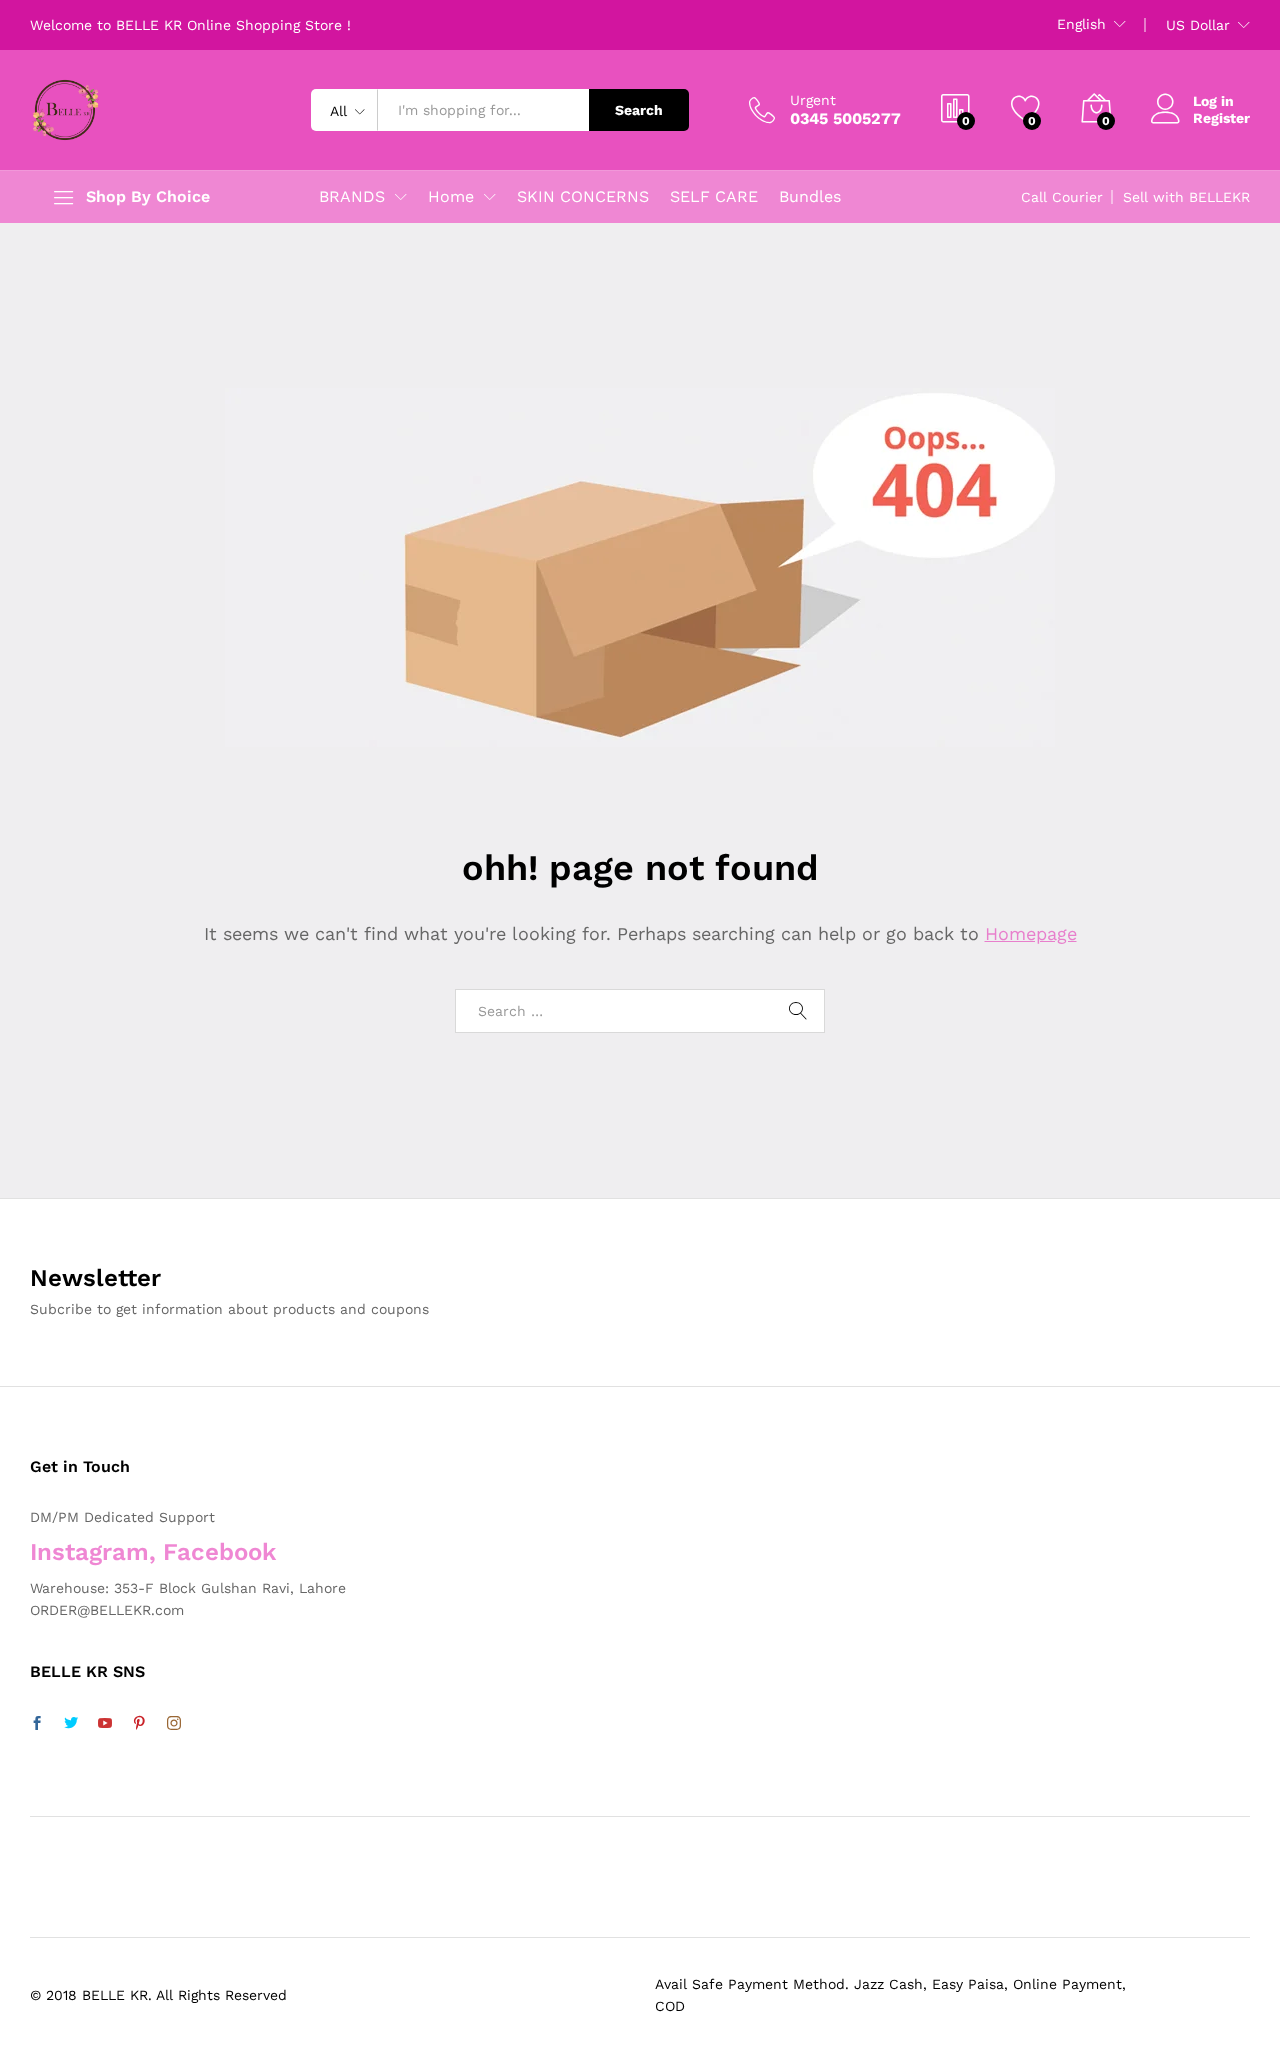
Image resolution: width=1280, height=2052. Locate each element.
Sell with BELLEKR (1186, 197)
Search (639, 110)
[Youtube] (105, 1724)
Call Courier (1062, 197)
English (1081, 24)
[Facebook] (37, 1724)
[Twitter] (71, 1724)
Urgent (813, 100)
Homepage (1031, 933)
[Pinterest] (139, 1724)
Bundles (810, 197)
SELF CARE (714, 197)
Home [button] (451, 197)
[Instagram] (174, 1724)
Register (1221, 118)
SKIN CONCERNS (583, 197)
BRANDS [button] (352, 197)
